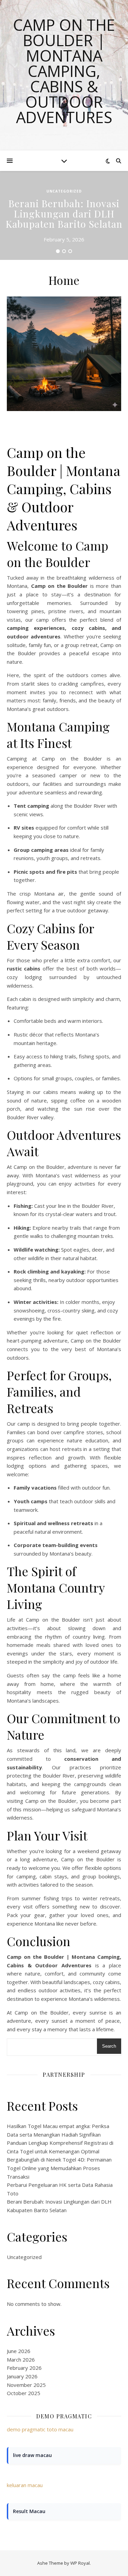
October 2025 (24, 2393)
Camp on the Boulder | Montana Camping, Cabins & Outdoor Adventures (64, 71)
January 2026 (22, 2376)
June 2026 (19, 2351)
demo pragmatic (26, 2429)
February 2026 (24, 2368)
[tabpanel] (64, 215)
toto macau (60, 2429)
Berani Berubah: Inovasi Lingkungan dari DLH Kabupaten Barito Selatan (64, 214)
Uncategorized (64, 191)
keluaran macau (25, 2485)
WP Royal (80, 2563)
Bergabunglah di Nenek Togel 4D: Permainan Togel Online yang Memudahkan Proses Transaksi (59, 2168)
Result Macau (29, 2511)
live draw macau (32, 2455)
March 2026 (21, 2360)
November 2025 (26, 2385)
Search (109, 2046)
